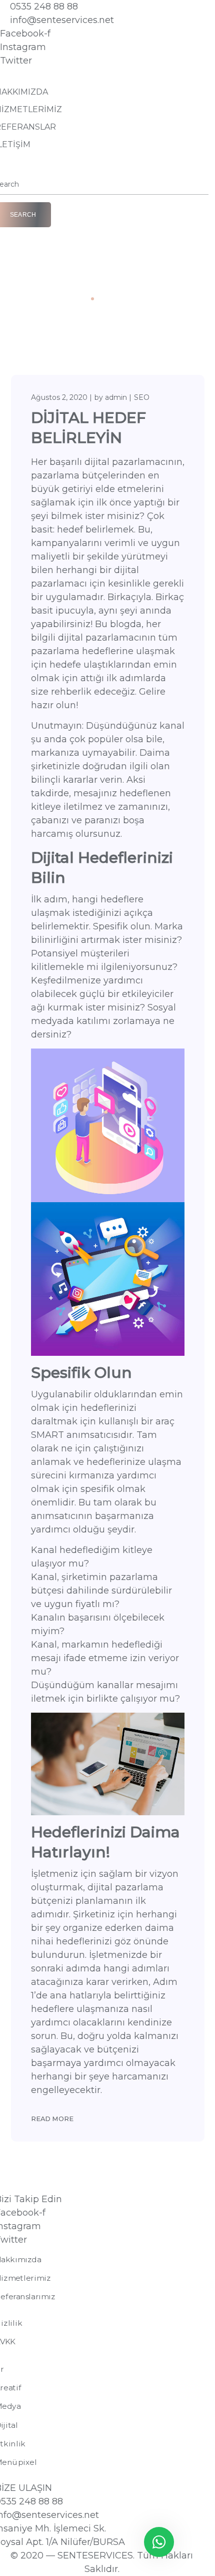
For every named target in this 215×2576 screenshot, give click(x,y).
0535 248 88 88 (44, 7)
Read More (52, 2119)
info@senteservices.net (62, 20)
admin (116, 397)
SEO (142, 397)
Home (73, 298)
